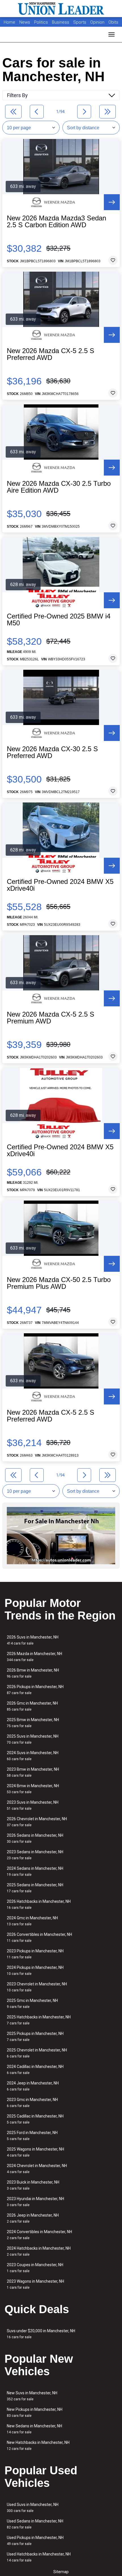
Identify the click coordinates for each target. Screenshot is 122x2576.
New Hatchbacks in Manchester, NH (38, 2445)
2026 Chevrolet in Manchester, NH (37, 1822)
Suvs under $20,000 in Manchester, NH (41, 2334)
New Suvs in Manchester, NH (32, 2396)
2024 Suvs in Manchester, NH (33, 1756)
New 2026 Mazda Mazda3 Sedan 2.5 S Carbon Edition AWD (56, 222)
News (25, 22)
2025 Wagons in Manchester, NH (35, 2152)
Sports (80, 22)
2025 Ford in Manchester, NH (32, 2136)
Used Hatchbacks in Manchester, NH (39, 2557)
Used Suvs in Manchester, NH (33, 2508)
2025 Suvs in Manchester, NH (33, 1739)
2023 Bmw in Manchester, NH (33, 1772)
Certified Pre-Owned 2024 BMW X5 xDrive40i (60, 885)
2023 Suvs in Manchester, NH (33, 1805)
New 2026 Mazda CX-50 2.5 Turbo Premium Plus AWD (59, 1283)
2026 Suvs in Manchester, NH (33, 1640)
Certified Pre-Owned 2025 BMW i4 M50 (59, 620)
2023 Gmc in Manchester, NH (32, 2103)
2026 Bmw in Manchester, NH (33, 1673)
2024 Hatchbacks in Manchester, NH (39, 2251)
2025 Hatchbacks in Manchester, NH (39, 2020)
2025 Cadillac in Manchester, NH (35, 2119)
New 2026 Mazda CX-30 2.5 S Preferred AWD (52, 752)
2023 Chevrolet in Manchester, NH (37, 1987)
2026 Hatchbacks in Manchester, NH (39, 1904)
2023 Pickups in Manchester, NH (35, 1954)
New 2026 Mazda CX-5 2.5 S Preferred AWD (51, 354)
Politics (41, 22)
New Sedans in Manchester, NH (34, 2429)
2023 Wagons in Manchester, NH (35, 2284)
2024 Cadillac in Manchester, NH (35, 2070)
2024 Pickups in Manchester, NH (35, 1970)
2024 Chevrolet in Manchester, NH (37, 2169)
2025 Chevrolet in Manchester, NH (37, 2053)
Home (10, 22)
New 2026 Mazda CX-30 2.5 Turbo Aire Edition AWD (59, 487)
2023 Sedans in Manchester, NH (35, 1855)
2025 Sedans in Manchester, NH (35, 1888)
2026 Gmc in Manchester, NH (32, 1706)
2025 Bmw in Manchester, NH (33, 1723)
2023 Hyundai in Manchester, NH (35, 2202)
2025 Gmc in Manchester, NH (32, 2003)
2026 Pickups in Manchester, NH (35, 1690)
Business (61, 22)
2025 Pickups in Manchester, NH (35, 2037)
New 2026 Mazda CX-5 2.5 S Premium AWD (51, 1018)
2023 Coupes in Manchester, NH (35, 2268)
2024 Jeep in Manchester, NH (33, 2086)
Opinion (98, 22)
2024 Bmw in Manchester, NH (33, 1789)
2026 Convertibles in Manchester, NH (39, 1937)
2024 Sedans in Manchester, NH (35, 1871)
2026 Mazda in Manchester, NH (34, 1657)
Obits (113, 22)
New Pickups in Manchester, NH (35, 2412)
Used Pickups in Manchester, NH (35, 2541)
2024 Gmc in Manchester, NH (32, 1921)
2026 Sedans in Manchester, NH (35, 1838)
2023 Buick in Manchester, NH (33, 2185)
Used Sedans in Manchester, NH (35, 2524)
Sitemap (61, 2572)
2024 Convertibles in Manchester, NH (39, 2235)
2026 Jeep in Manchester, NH (33, 2218)
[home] (61, 9)
